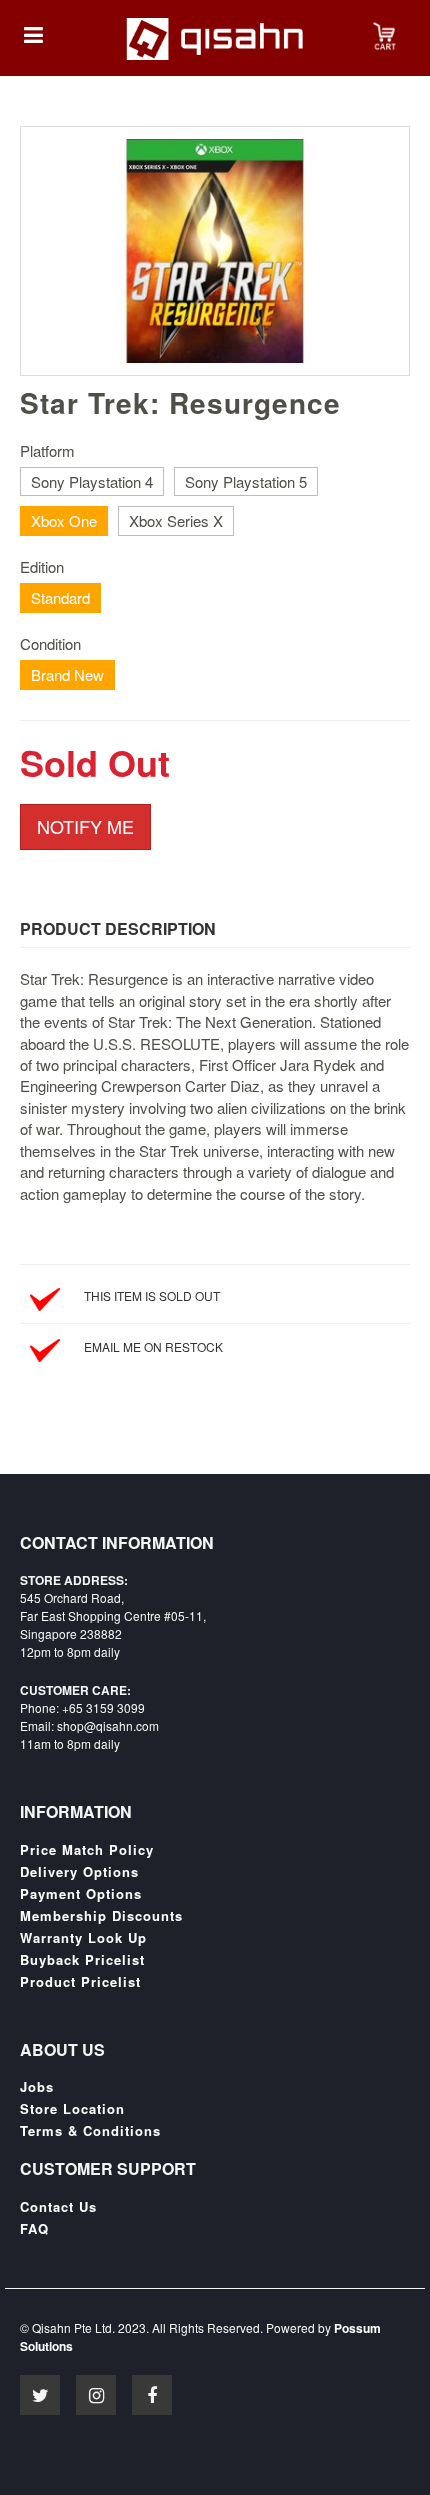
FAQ (34, 2229)
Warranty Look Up (83, 1938)
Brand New (67, 674)
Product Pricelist (80, 1982)
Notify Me (85, 826)
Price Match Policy (87, 1850)
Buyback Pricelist (82, 1960)
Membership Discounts (101, 1916)
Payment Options (81, 1894)
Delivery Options (79, 1872)
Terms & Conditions (90, 2131)
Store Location (72, 2109)
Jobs (37, 2087)
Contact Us (58, 2207)
